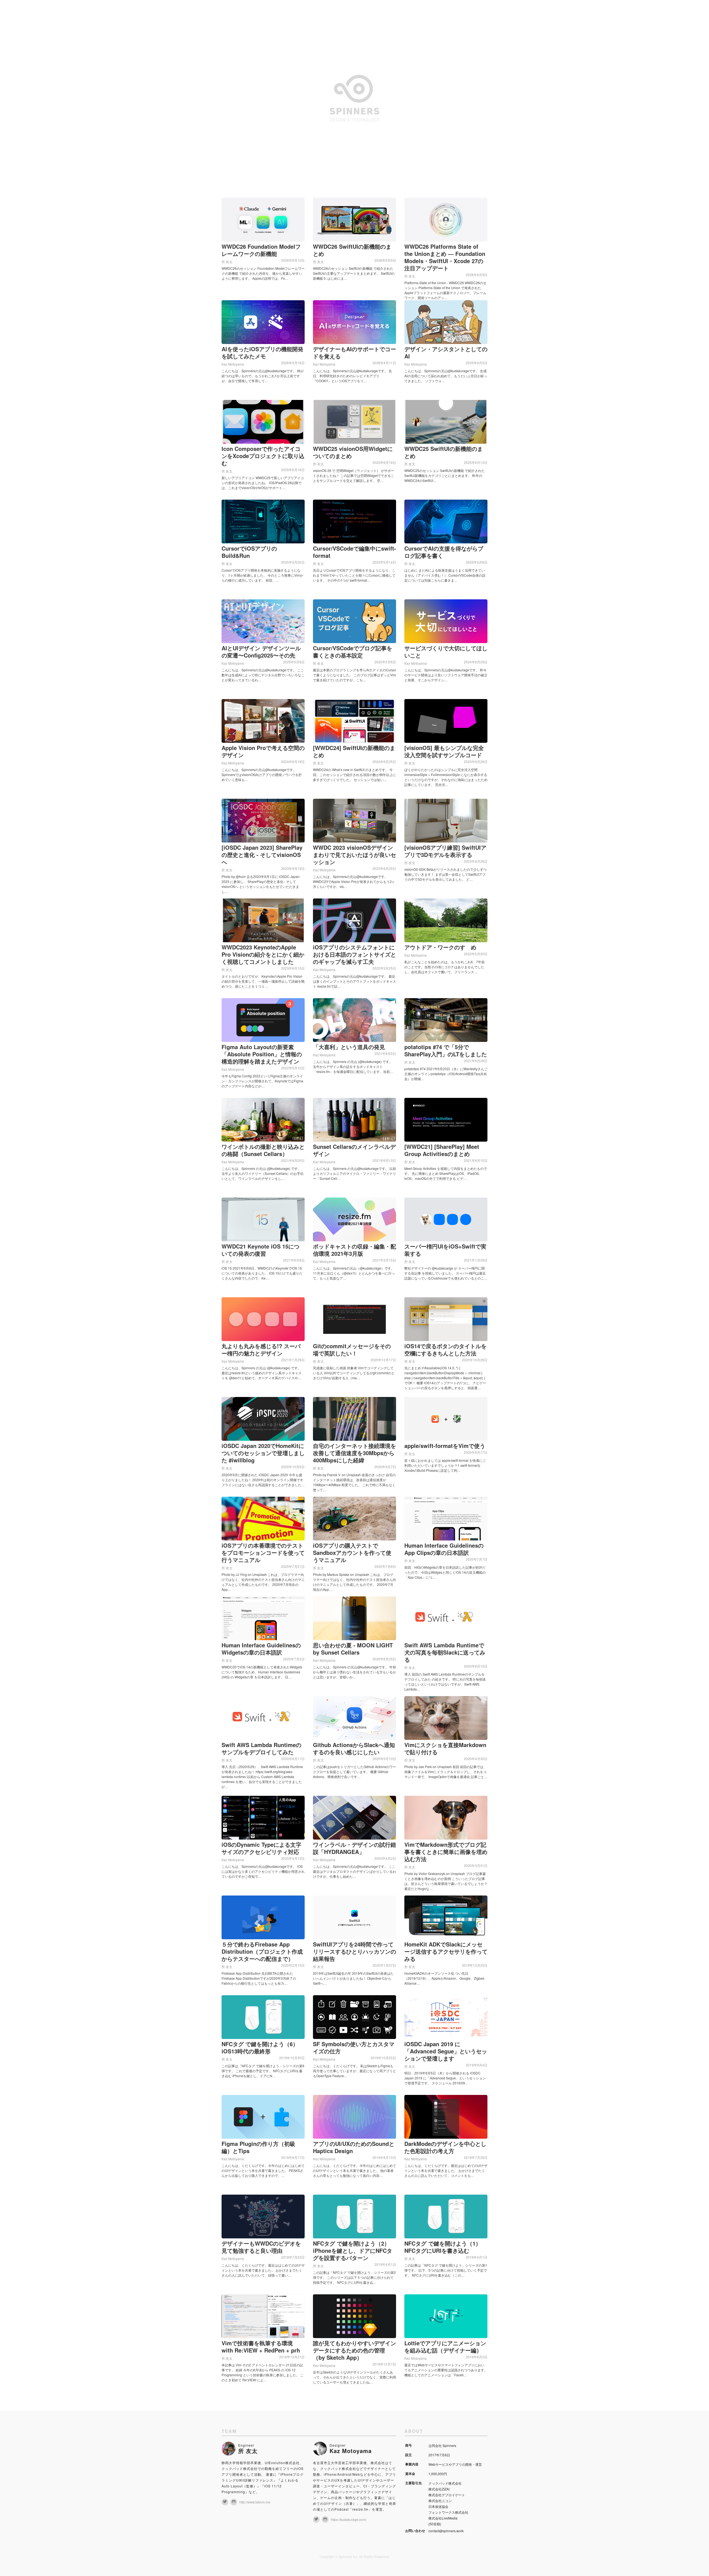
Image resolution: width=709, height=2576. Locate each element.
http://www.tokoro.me (255, 2502)
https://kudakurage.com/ (349, 2519)
